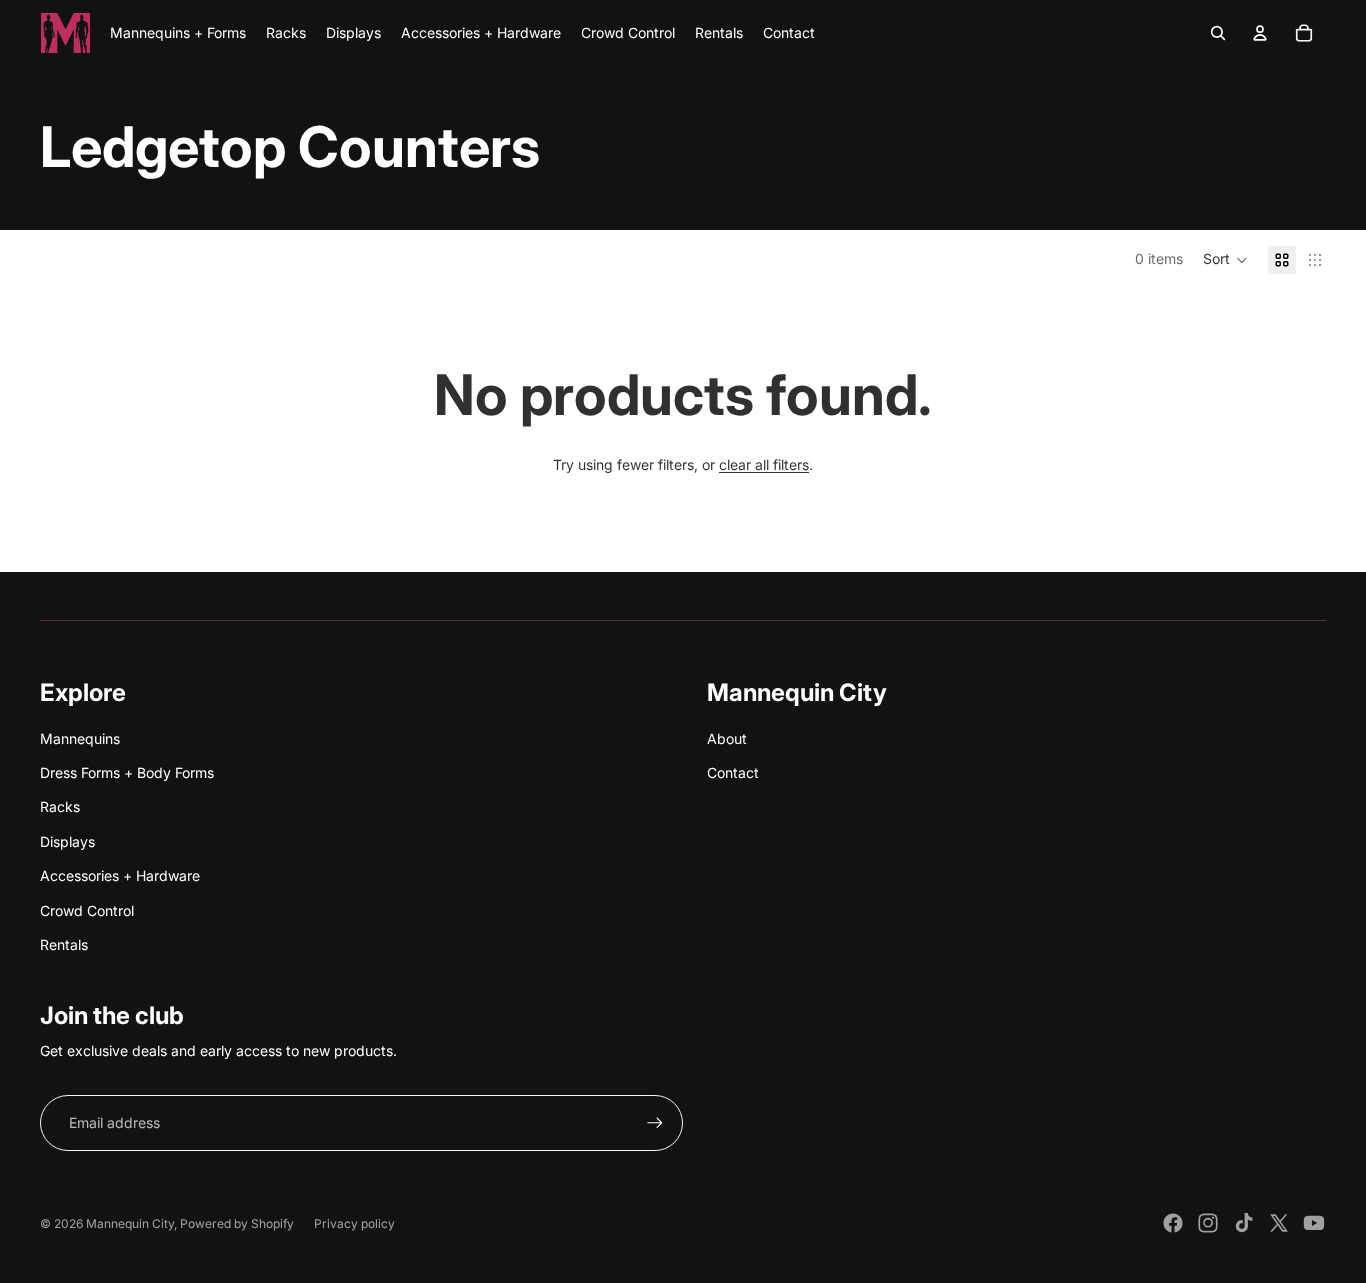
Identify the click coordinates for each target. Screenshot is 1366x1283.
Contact (733, 772)
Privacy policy (354, 1223)
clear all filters (764, 464)
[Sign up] (655, 1123)
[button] (1225, 260)
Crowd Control (87, 910)
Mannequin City (130, 1223)
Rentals (64, 944)
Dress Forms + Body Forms (127, 772)
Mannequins (80, 738)
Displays (67, 841)
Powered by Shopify (237, 1223)
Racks (60, 806)
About (727, 738)
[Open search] (1218, 33)
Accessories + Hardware (120, 875)
